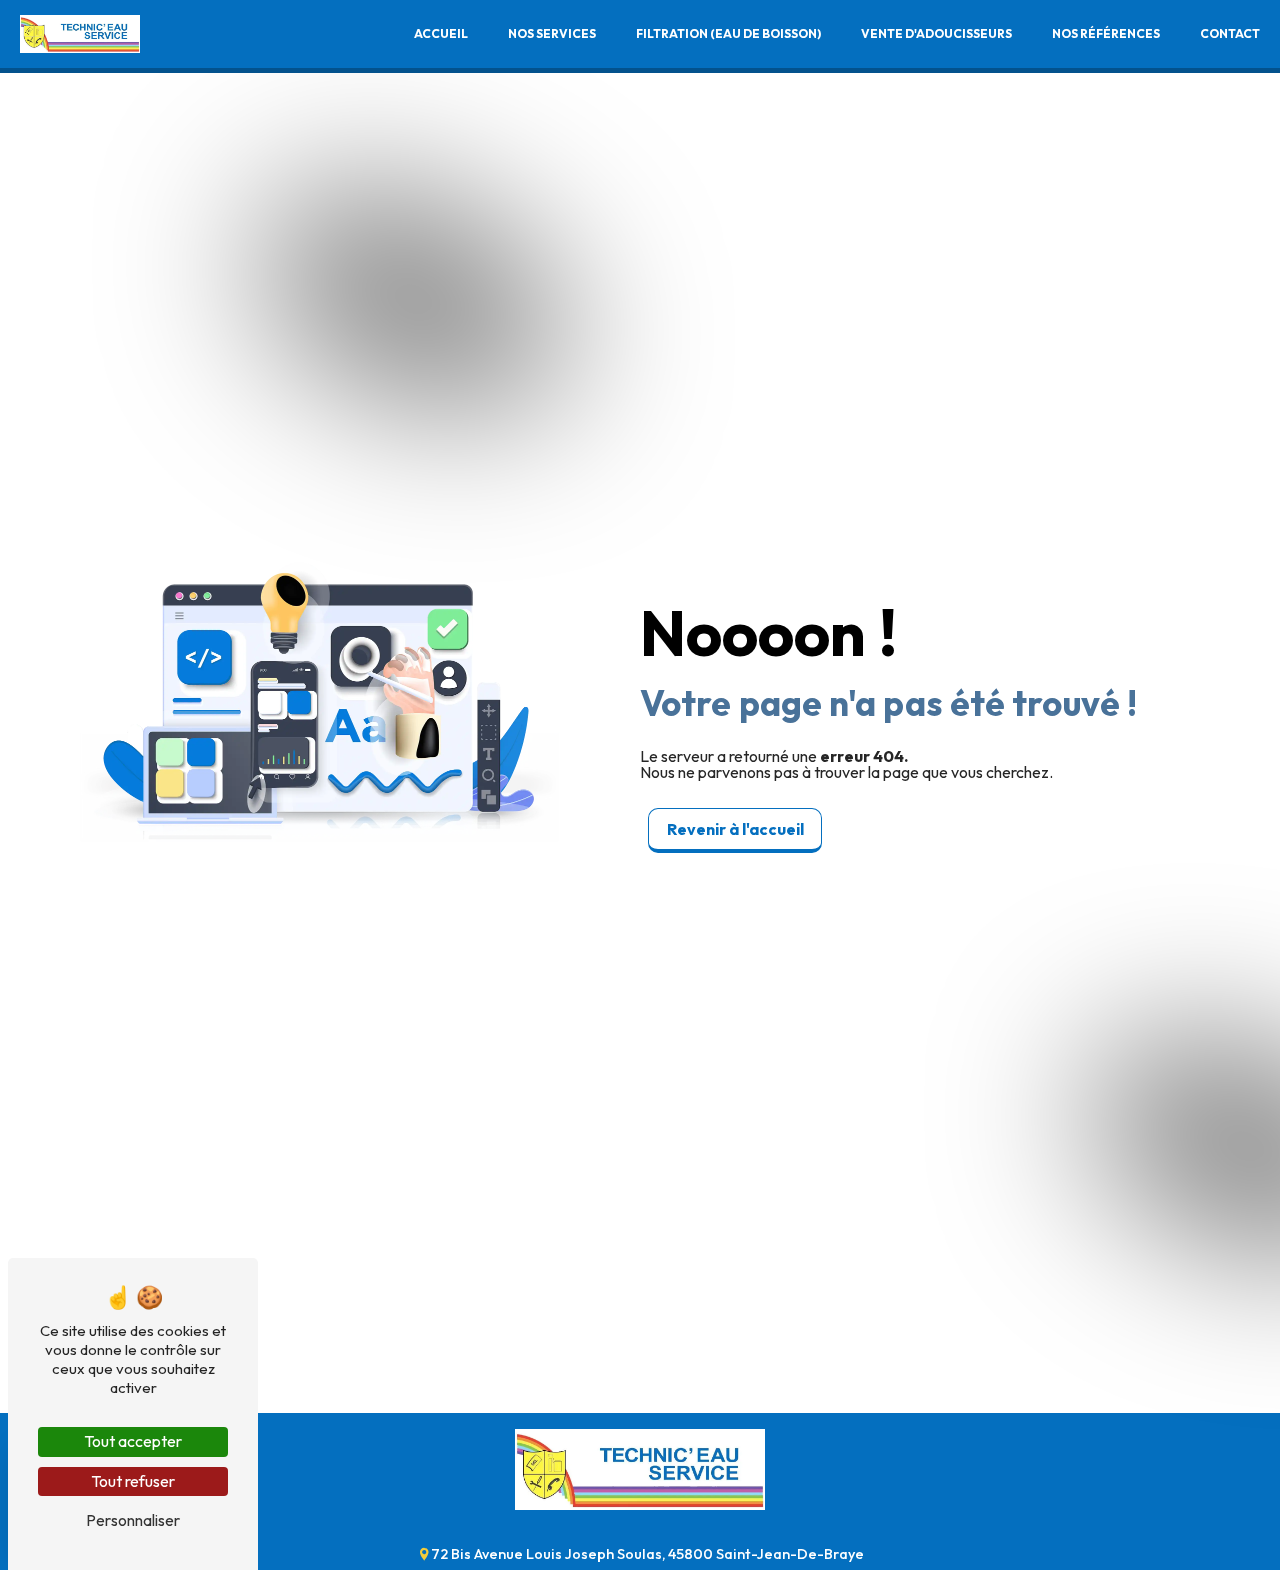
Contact (1230, 33)
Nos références (1106, 33)
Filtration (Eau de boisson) (728, 33)
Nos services (552, 33)
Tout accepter (133, 1441)
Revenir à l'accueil (735, 829)
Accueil (441, 33)
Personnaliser (133, 1520)
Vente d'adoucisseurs (936, 33)
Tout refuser (133, 1481)
